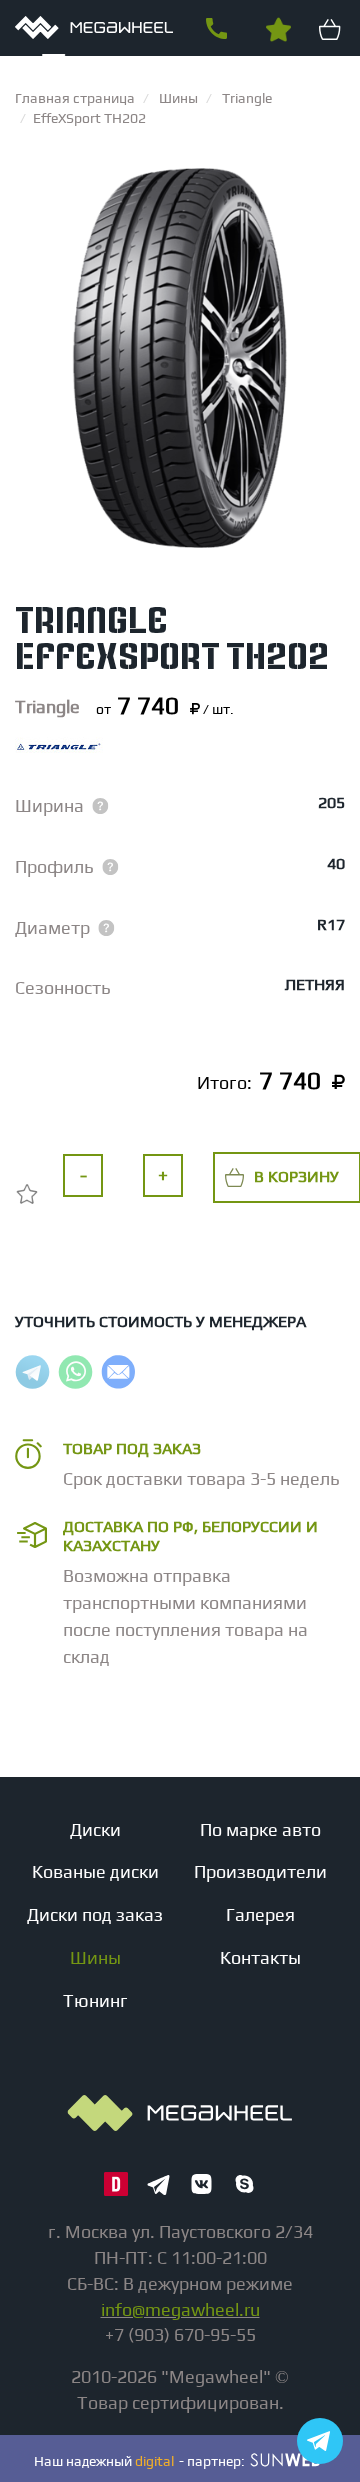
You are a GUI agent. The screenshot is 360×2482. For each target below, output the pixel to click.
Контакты (260, 1957)
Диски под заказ (95, 1914)
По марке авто (260, 1829)
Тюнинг (95, 2000)
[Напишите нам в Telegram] (320, 2441)
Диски (95, 1829)
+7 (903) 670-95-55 (216, 29)
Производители (260, 1871)
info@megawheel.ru (180, 2309)
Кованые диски (95, 1871)
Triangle (47, 706)
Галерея (260, 1914)
